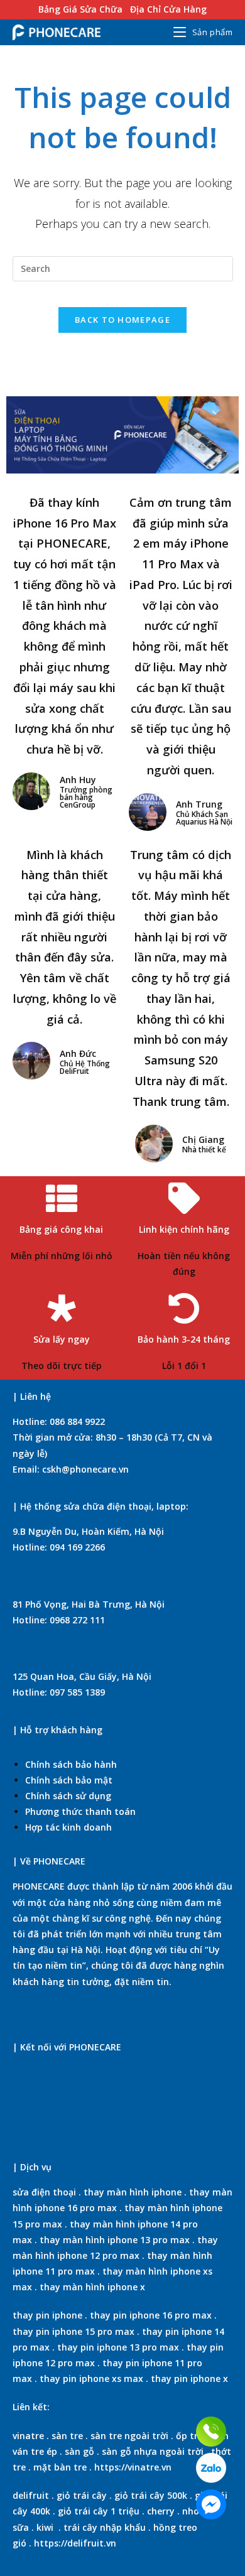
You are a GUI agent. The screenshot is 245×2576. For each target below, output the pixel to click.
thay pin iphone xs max (91, 2378)
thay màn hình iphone (133, 2192)
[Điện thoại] (211, 2432)
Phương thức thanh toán (80, 1811)
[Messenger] (211, 2504)
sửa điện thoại (44, 2192)
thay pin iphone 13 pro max (118, 2347)
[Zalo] (211, 2468)
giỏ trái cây (82, 2495)
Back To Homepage (122, 320)
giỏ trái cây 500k (151, 2495)
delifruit (31, 2495)
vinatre (28, 2436)
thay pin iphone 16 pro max (151, 2315)
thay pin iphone (47, 2315)
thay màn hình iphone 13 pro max (115, 2240)
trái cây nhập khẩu (105, 2527)
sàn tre (67, 2436)
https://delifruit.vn (75, 2543)
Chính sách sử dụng (68, 1796)
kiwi (45, 2527)
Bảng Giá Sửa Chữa (80, 9)
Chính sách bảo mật (69, 1780)
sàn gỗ (79, 2451)
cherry (161, 2511)
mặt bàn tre (59, 2467)
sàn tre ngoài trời (129, 2436)
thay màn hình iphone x (92, 2287)
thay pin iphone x (189, 2378)
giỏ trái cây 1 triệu (99, 2511)
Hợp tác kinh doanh (68, 1827)
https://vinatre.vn (133, 2467)
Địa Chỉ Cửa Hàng (168, 9)
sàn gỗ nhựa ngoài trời (153, 2451)
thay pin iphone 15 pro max (73, 2331)
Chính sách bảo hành (71, 1764)
